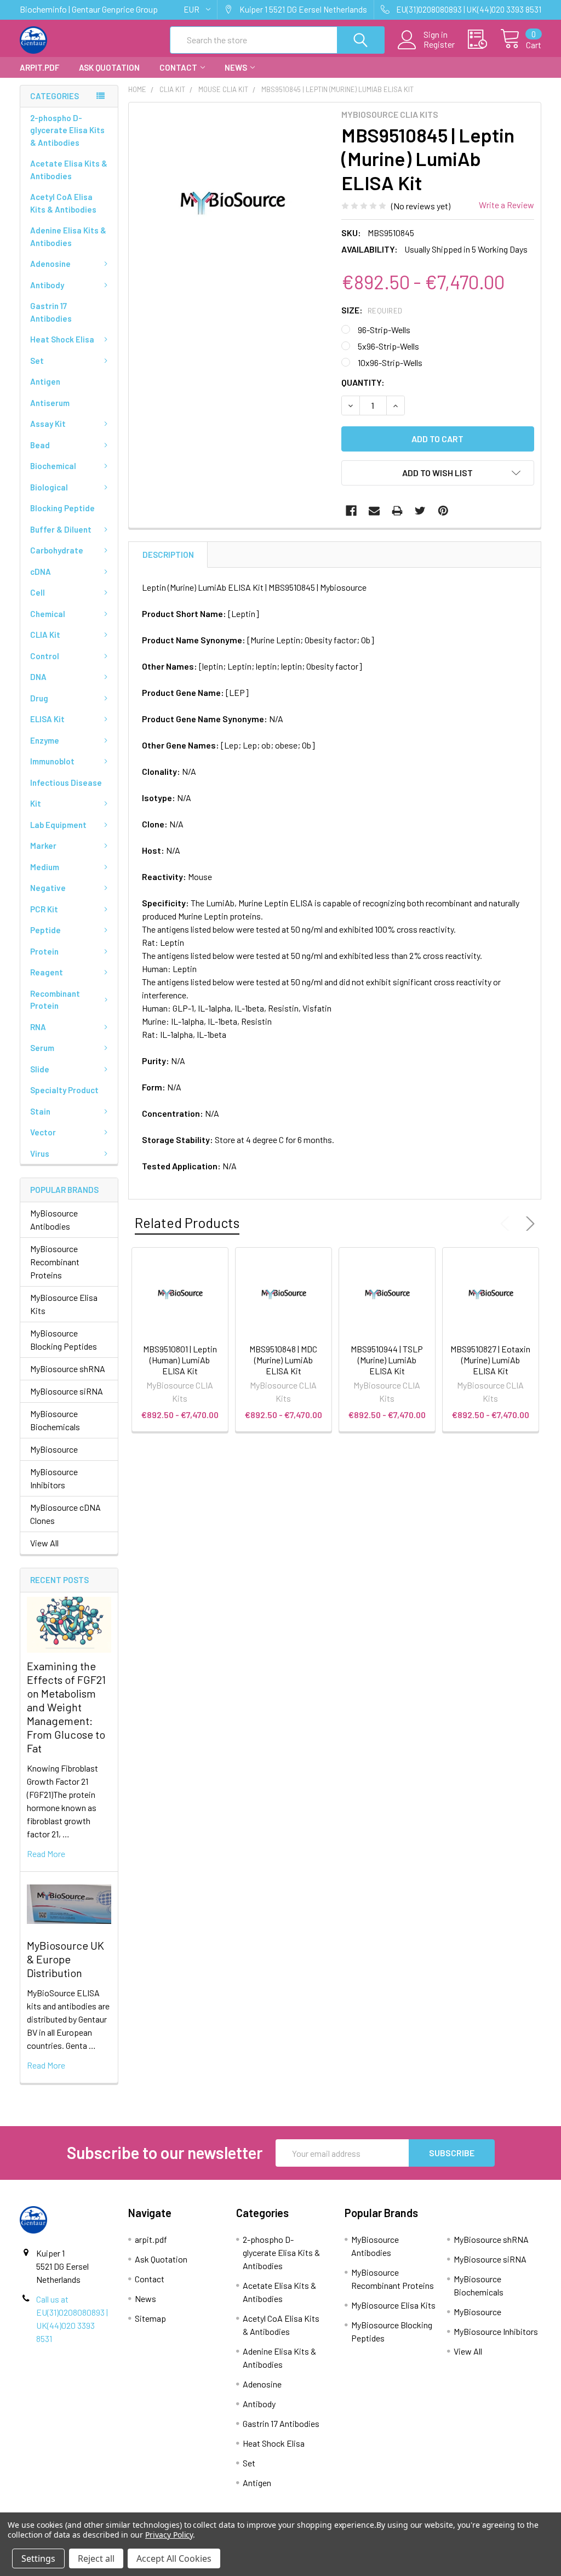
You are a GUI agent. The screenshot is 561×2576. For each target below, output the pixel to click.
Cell (38, 592)
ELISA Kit (47, 719)
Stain (40, 1111)
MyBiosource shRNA (68, 1369)
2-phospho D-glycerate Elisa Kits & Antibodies (67, 130)
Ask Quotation (109, 67)
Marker (43, 846)
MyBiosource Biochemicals (55, 1420)
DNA (38, 677)
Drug (39, 698)
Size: (372, 310)
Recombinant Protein (55, 1000)
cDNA (41, 572)
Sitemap (150, 2318)
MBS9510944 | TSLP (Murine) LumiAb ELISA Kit (387, 1360)
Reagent (47, 972)
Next (528, 1224)
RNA (38, 1027)
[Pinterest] (443, 511)
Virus (40, 1153)
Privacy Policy (169, 2535)
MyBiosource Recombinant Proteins (55, 1262)
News (236, 67)
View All (44, 1543)
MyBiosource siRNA (67, 1391)
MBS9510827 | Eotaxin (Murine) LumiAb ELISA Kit (490, 1360)
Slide (40, 1069)
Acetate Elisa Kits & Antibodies (69, 170)
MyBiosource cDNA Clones (65, 1514)
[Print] (397, 511)
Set (37, 361)
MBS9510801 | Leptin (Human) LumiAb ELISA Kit (180, 1360)
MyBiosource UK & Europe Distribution (65, 1959)
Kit (36, 803)
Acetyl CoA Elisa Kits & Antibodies (63, 203)
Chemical (48, 614)
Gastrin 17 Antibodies (51, 312)
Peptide (45, 930)
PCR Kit (44, 909)
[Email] (374, 511)
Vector (43, 1132)
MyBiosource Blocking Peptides (64, 1340)
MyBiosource (54, 1449)
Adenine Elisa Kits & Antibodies (68, 236)
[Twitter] (420, 511)
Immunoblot (52, 761)
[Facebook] (351, 511)
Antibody (47, 285)
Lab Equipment (58, 825)
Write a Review (506, 205)
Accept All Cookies (174, 2558)
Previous (507, 1224)
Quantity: (363, 382)
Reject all (96, 2558)
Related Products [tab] (187, 1223)
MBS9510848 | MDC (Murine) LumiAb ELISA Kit (283, 1360)
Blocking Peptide (62, 508)
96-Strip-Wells (384, 330)
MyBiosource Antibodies (54, 1220)
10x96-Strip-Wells (390, 362)
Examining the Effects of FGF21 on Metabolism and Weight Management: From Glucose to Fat (66, 1707)
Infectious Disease (66, 782)
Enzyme (45, 740)
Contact (178, 67)
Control (45, 656)
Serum (42, 1048)
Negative (48, 888)
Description (168, 555)
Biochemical (53, 466)
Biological (49, 487)
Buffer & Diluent (61, 529)
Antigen (45, 381)
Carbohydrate (57, 550)
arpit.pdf (39, 67)
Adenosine (50, 264)
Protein (44, 951)
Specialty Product (64, 1090)
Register (439, 44)
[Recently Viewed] (484, 39)
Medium (45, 867)
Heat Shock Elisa (62, 339)
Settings (38, 2558)
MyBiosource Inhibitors (54, 1478)
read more (46, 1854)
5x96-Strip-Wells (388, 346)
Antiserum (50, 403)
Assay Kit (48, 424)
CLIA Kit (45, 635)
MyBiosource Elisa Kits (64, 1304)
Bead (40, 445)
